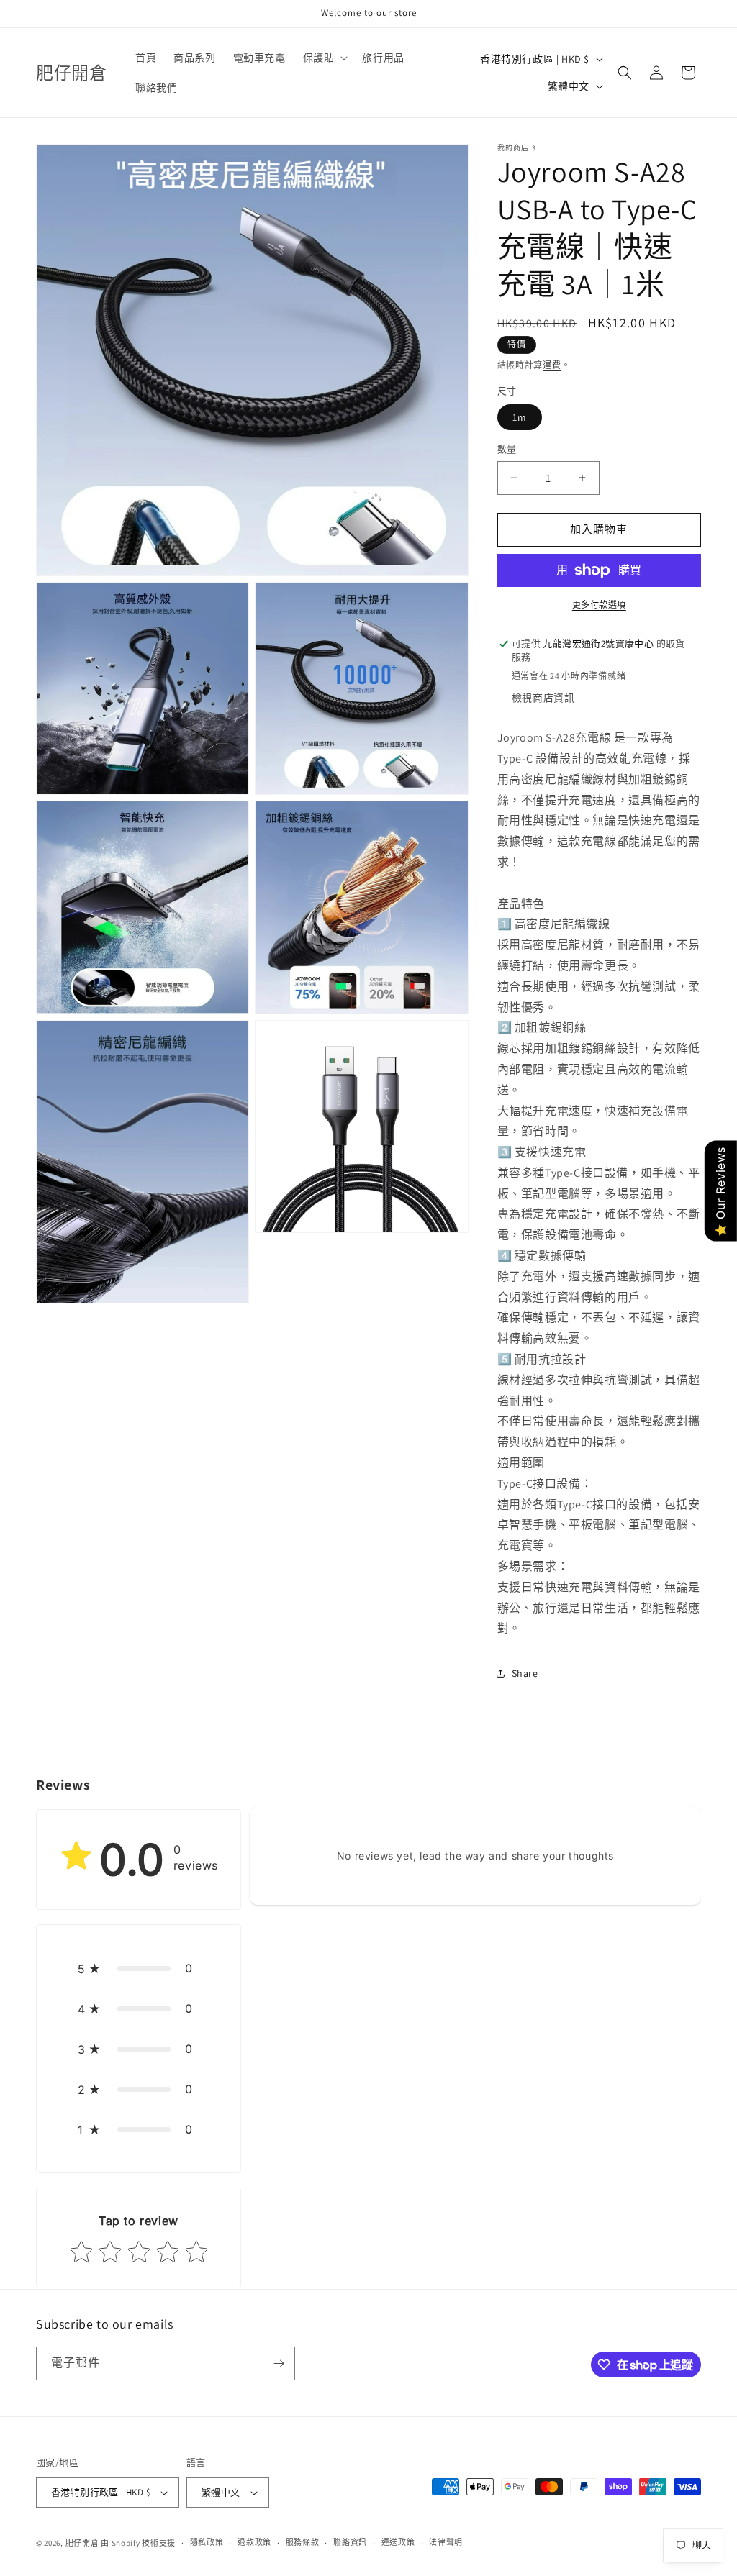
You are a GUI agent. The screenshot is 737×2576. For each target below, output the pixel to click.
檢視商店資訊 (543, 698)
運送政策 (398, 2542)
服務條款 (303, 2542)
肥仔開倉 (82, 2543)
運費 (552, 365)
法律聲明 (446, 2542)
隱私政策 (207, 2542)
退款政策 (254, 2542)
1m (520, 417)
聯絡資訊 (350, 2542)
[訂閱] (279, 2363)
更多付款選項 (599, 605)
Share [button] (525, 1673)
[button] (324, 58)
